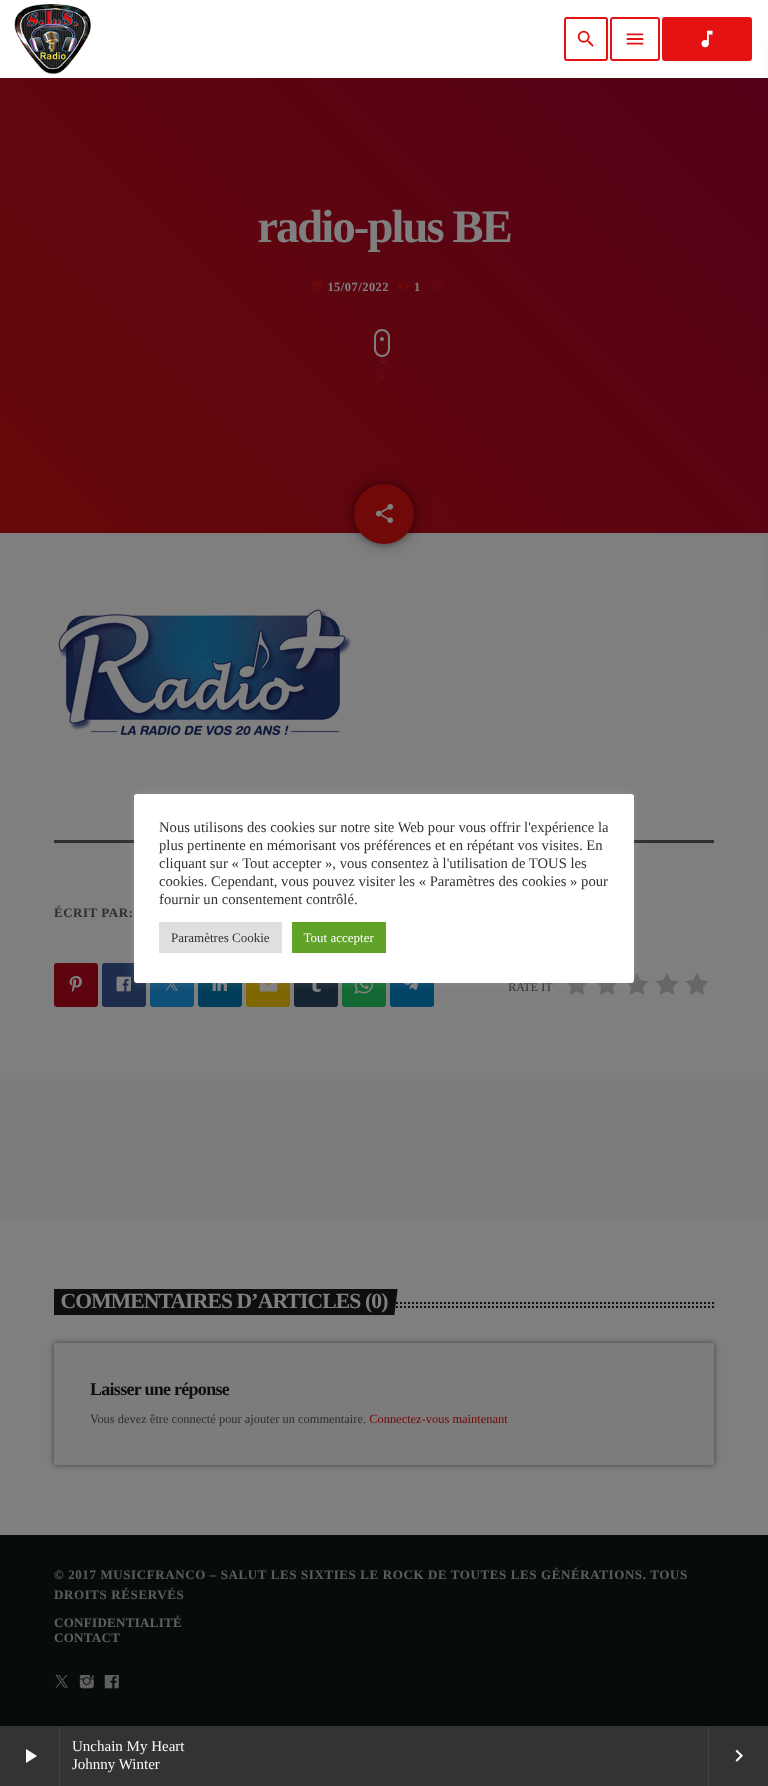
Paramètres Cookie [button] (220, 937)
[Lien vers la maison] (52, 39)
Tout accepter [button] (339, 937)
